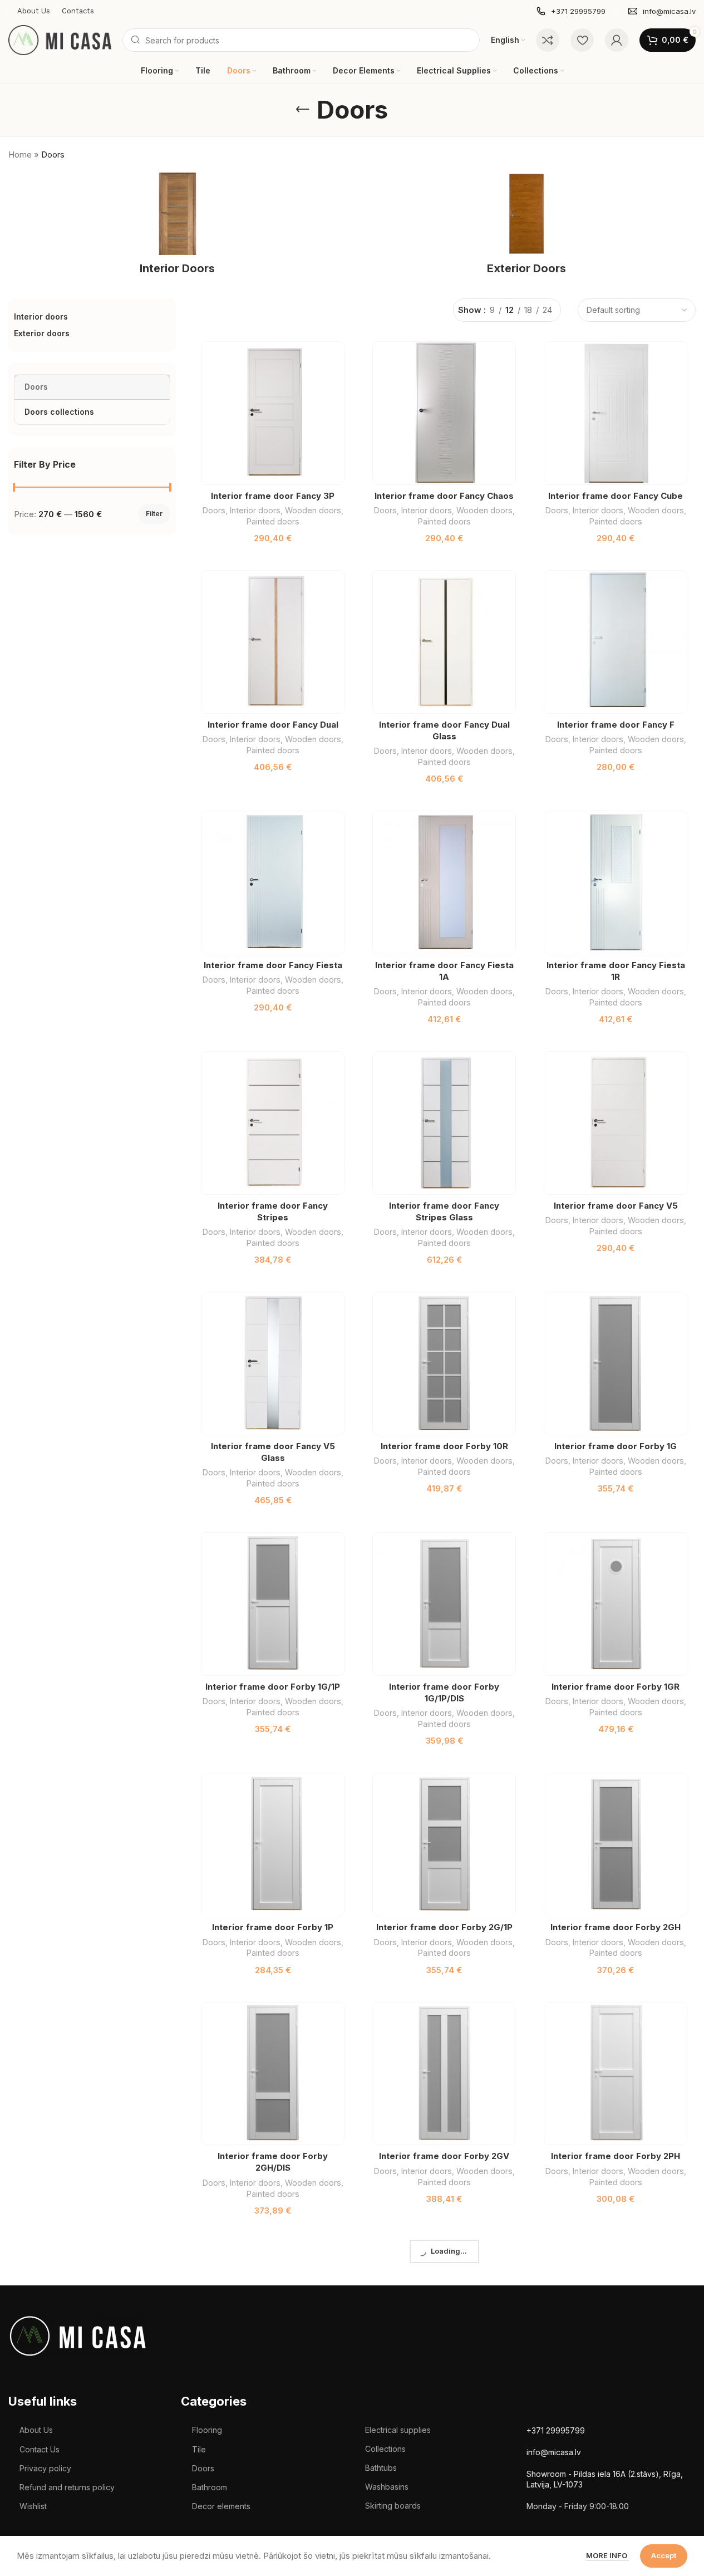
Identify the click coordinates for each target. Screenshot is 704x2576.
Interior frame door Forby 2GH (616, 1927)
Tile (199, 2449)
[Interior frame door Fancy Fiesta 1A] (444, 882)
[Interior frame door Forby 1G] (616, 1363)
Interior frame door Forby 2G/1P (444, 1927)
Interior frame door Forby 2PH (616, 2156)
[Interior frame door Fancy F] (616, 642)
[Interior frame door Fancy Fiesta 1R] (616, 882)
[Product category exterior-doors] (527, 227)
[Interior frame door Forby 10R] (444, 1363)
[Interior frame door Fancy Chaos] (444, 413)
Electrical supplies (398, 2430)
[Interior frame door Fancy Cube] (616, 413)
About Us (36, 2430)
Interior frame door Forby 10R (444, 1446)
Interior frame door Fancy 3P (273, 496)
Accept (664, 2555)
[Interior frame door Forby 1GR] (616, 1604)
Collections (385, 2449)
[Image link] (78, 2335)
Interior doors (255, 510)
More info (607, 2555)
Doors (214, 510)
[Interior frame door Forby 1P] (273, 1844)
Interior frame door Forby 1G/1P (273, 1687)
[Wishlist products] (582, 40)
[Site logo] (60, 39)
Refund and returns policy (67, 2487)
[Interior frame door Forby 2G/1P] (444, 1844)
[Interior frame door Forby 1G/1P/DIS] (444, 1604)
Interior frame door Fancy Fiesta (273, 965)
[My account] (617, 40)
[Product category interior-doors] (178, 227)
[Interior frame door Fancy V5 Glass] (273, 1363)
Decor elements (221, 2506)
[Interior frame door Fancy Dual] (273, 642)
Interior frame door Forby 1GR (616, 1687)
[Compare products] (548, 40)
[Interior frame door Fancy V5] (616, 1123)
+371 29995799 (556, 2430)
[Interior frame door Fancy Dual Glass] (444, 642)
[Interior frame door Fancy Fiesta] (273, 882)
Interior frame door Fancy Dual (273, 725)
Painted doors (273, 521)
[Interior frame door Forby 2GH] (616, 1844)
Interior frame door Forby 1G (616, 1446)
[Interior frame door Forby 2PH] (616, 2074)
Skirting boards (393, 2506)
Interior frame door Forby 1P (273, 1927)
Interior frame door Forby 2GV (444, 2156)
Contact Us (40, 2449)
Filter (154, 514)
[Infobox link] (571, 11)
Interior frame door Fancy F (616, 725)
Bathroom (210, 2487)
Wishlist (33, 2506)
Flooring (207, 2430)
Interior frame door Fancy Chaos (444, 496)
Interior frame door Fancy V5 (616, 1206)
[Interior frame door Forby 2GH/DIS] (273, 2074)
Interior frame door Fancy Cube (616, 496)
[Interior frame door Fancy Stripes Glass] (444, 1123)
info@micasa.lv (554, 2452)
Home (20, 154)
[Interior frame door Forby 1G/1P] (273, 1604)
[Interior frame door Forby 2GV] (444, 2074)
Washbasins (387, 2487)
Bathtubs (381, 2468)
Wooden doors (313, 510)
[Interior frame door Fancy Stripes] (273, 1123)
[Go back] (303, 110)
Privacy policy (45, 2468)
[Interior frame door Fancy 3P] (273, 413)
